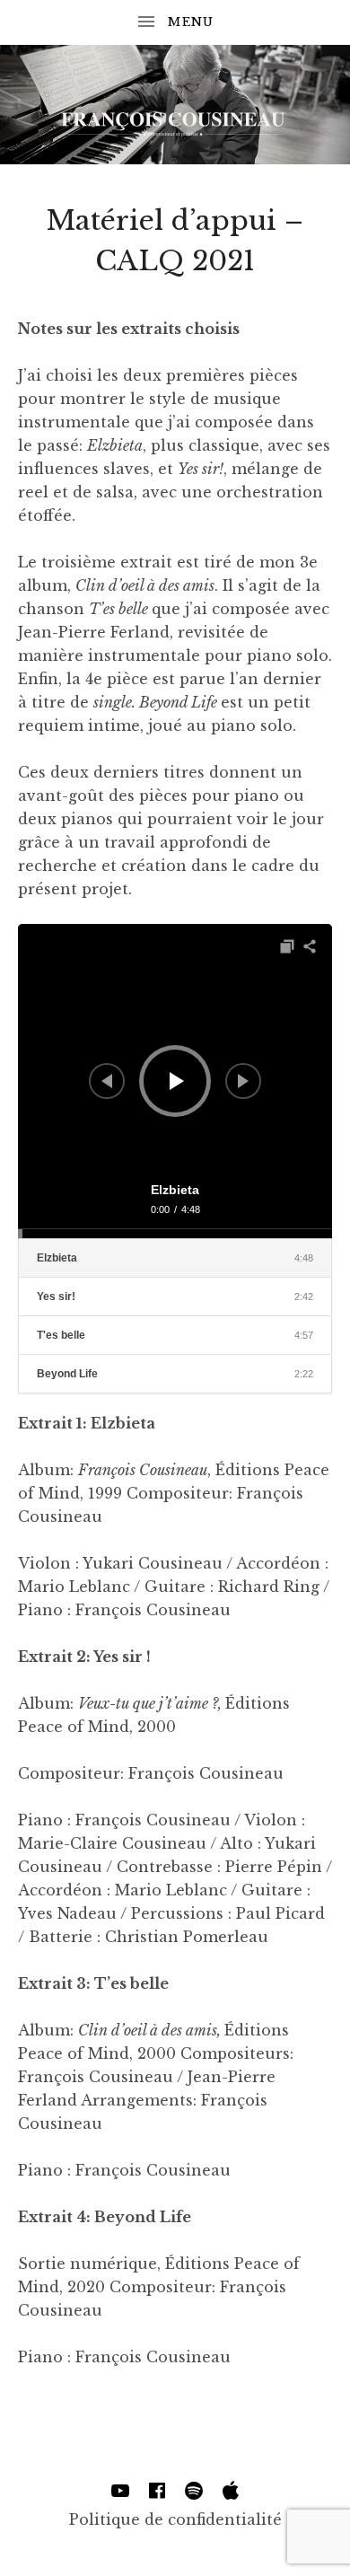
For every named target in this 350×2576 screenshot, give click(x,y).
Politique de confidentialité (175, 2519)
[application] (175, 1081)
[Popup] (287, 946)
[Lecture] (177, 1081)
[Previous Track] (107, 1081)
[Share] (310, 946)
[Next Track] (243, 1081)
